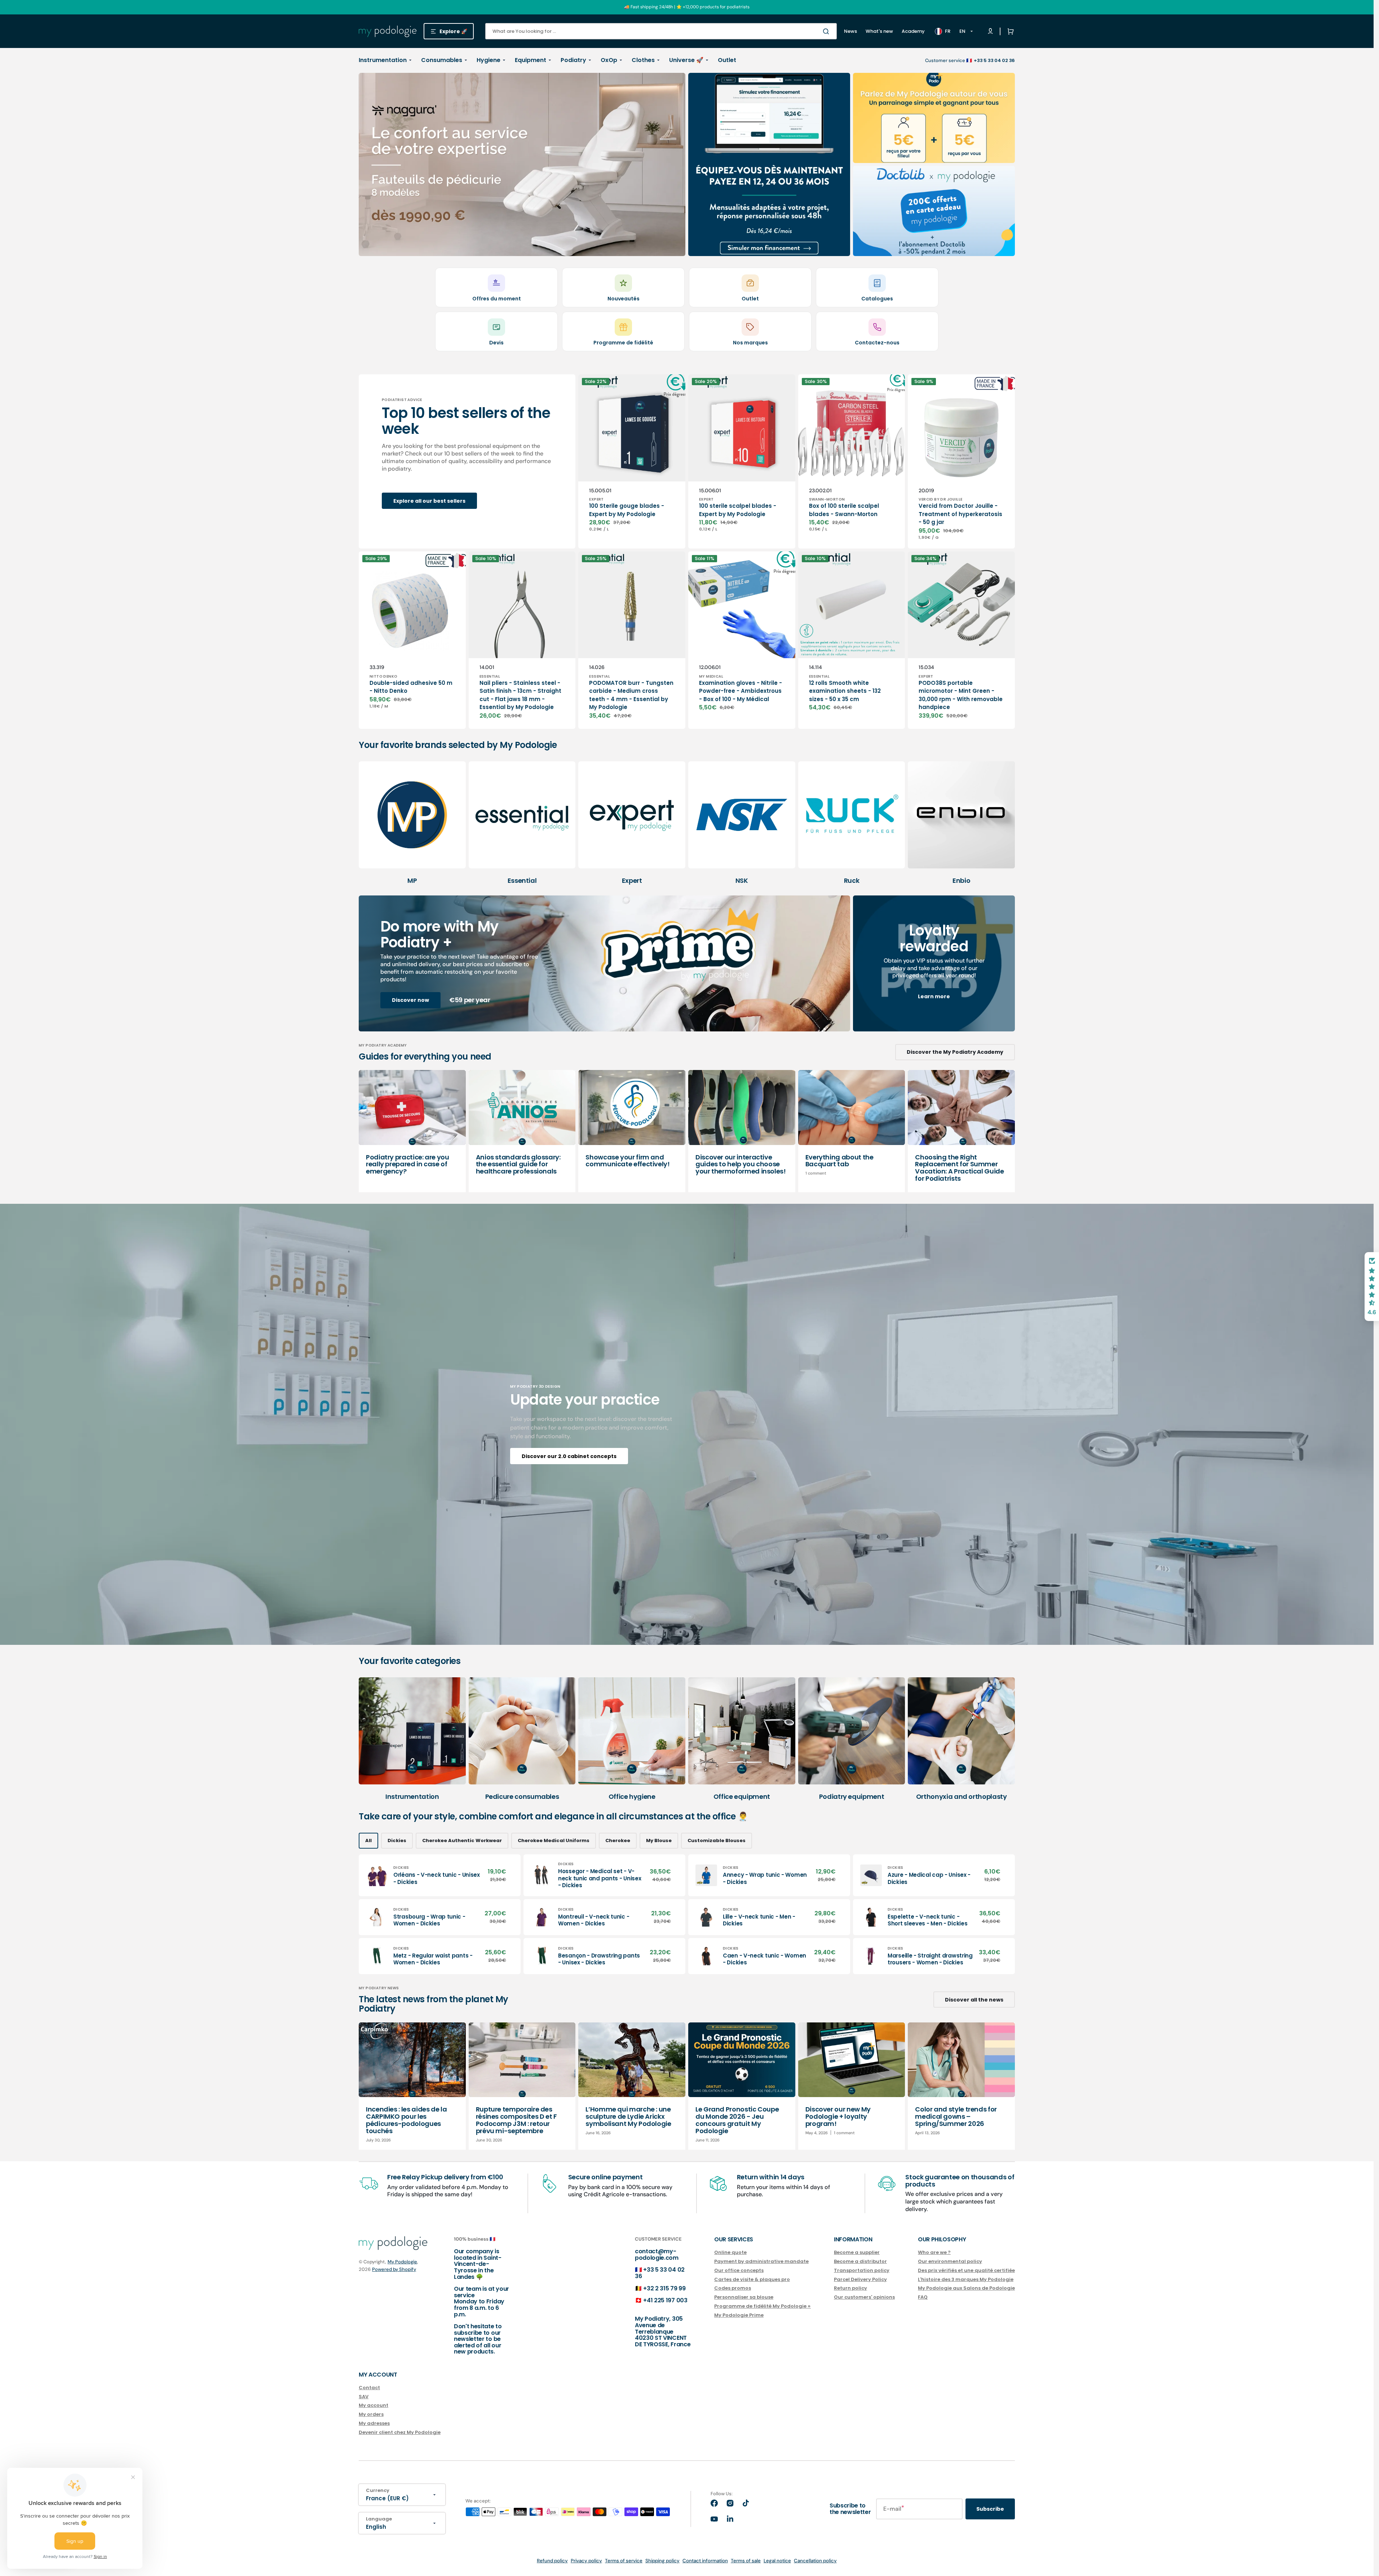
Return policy (850, 2288)
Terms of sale (746, 2561)
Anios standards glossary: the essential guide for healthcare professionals (518, 1164)
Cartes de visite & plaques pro (752, 2279)
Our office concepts (739, 2270)
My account (374, 2405)
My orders (371, 2414)
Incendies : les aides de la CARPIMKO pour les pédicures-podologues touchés (406, 2120)
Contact (369, 2388)
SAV (364, 2397)
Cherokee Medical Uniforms (554, 1840)
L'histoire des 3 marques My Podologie (966, 2279)
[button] (1009, 31)
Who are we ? (934, 2253)
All (368, 1840)
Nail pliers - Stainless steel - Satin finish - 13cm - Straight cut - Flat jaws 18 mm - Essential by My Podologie (520, 695)
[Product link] (632, 461)
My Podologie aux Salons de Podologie (966, 2288)
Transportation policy (862, 2270)
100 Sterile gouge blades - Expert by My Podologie (627, 510)
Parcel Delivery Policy (860, 2279)
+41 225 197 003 (665, 2300)
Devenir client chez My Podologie (400, 2432)
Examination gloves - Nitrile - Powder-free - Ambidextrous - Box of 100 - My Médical (741, 691)
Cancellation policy (815, 2561)
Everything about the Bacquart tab (839, 1161)
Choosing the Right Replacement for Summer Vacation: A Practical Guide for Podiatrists (959, 1168)
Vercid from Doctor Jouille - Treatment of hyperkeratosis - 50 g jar (960, 514)
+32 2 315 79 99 (664, 2288)
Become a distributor (860, 2261)
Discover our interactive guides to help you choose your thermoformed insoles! (741, 1164)
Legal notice (777, 2561)
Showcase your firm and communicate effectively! (627, 1161)
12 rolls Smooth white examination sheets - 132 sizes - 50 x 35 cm (845, 691)
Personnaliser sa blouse (744, 2297)
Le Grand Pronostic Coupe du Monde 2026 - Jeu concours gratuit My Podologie (737, 2120)
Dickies (397, 1840)
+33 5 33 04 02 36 (660, 2273)
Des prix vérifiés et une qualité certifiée (966, 2270)
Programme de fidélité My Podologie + (763, 2306)
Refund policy (552, 2561)
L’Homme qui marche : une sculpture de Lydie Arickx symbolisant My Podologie (628, 2116)
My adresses (374, 2423)
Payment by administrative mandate (761, 2261)
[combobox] (661, 31)
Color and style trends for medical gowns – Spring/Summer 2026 (956, 2116)
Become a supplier (857, 2253)
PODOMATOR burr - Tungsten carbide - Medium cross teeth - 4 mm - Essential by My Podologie (631, 695)
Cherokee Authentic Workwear (462, 1840)
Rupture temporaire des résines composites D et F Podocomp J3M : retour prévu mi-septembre (516, 2120)
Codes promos (733, 2288)
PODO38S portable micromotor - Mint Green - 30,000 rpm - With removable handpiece (961, 695)
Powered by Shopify (394, 2269)
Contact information (705, 2561)
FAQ (923, 2297)
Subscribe (990, 2509)
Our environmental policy (950, 2261)
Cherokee (618, 1840)
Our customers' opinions (864, 2297)
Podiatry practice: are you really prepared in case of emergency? (408, 1164)
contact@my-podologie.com (657, 2254)
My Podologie (402, 2262)
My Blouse (659, 1840)
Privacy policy (586, 2561)
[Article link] (412, 1131)
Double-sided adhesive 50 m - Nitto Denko (411, 687)
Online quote (730, 2253)
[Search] (827, 31)
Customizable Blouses (717, 1840)
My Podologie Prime (739, 2315)
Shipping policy (662, 2561)
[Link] (522, 164)
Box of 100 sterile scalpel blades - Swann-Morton (844, 510)
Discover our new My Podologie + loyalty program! (838, 2116)
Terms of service (624, 2561)
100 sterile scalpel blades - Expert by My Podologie (738, 510)
